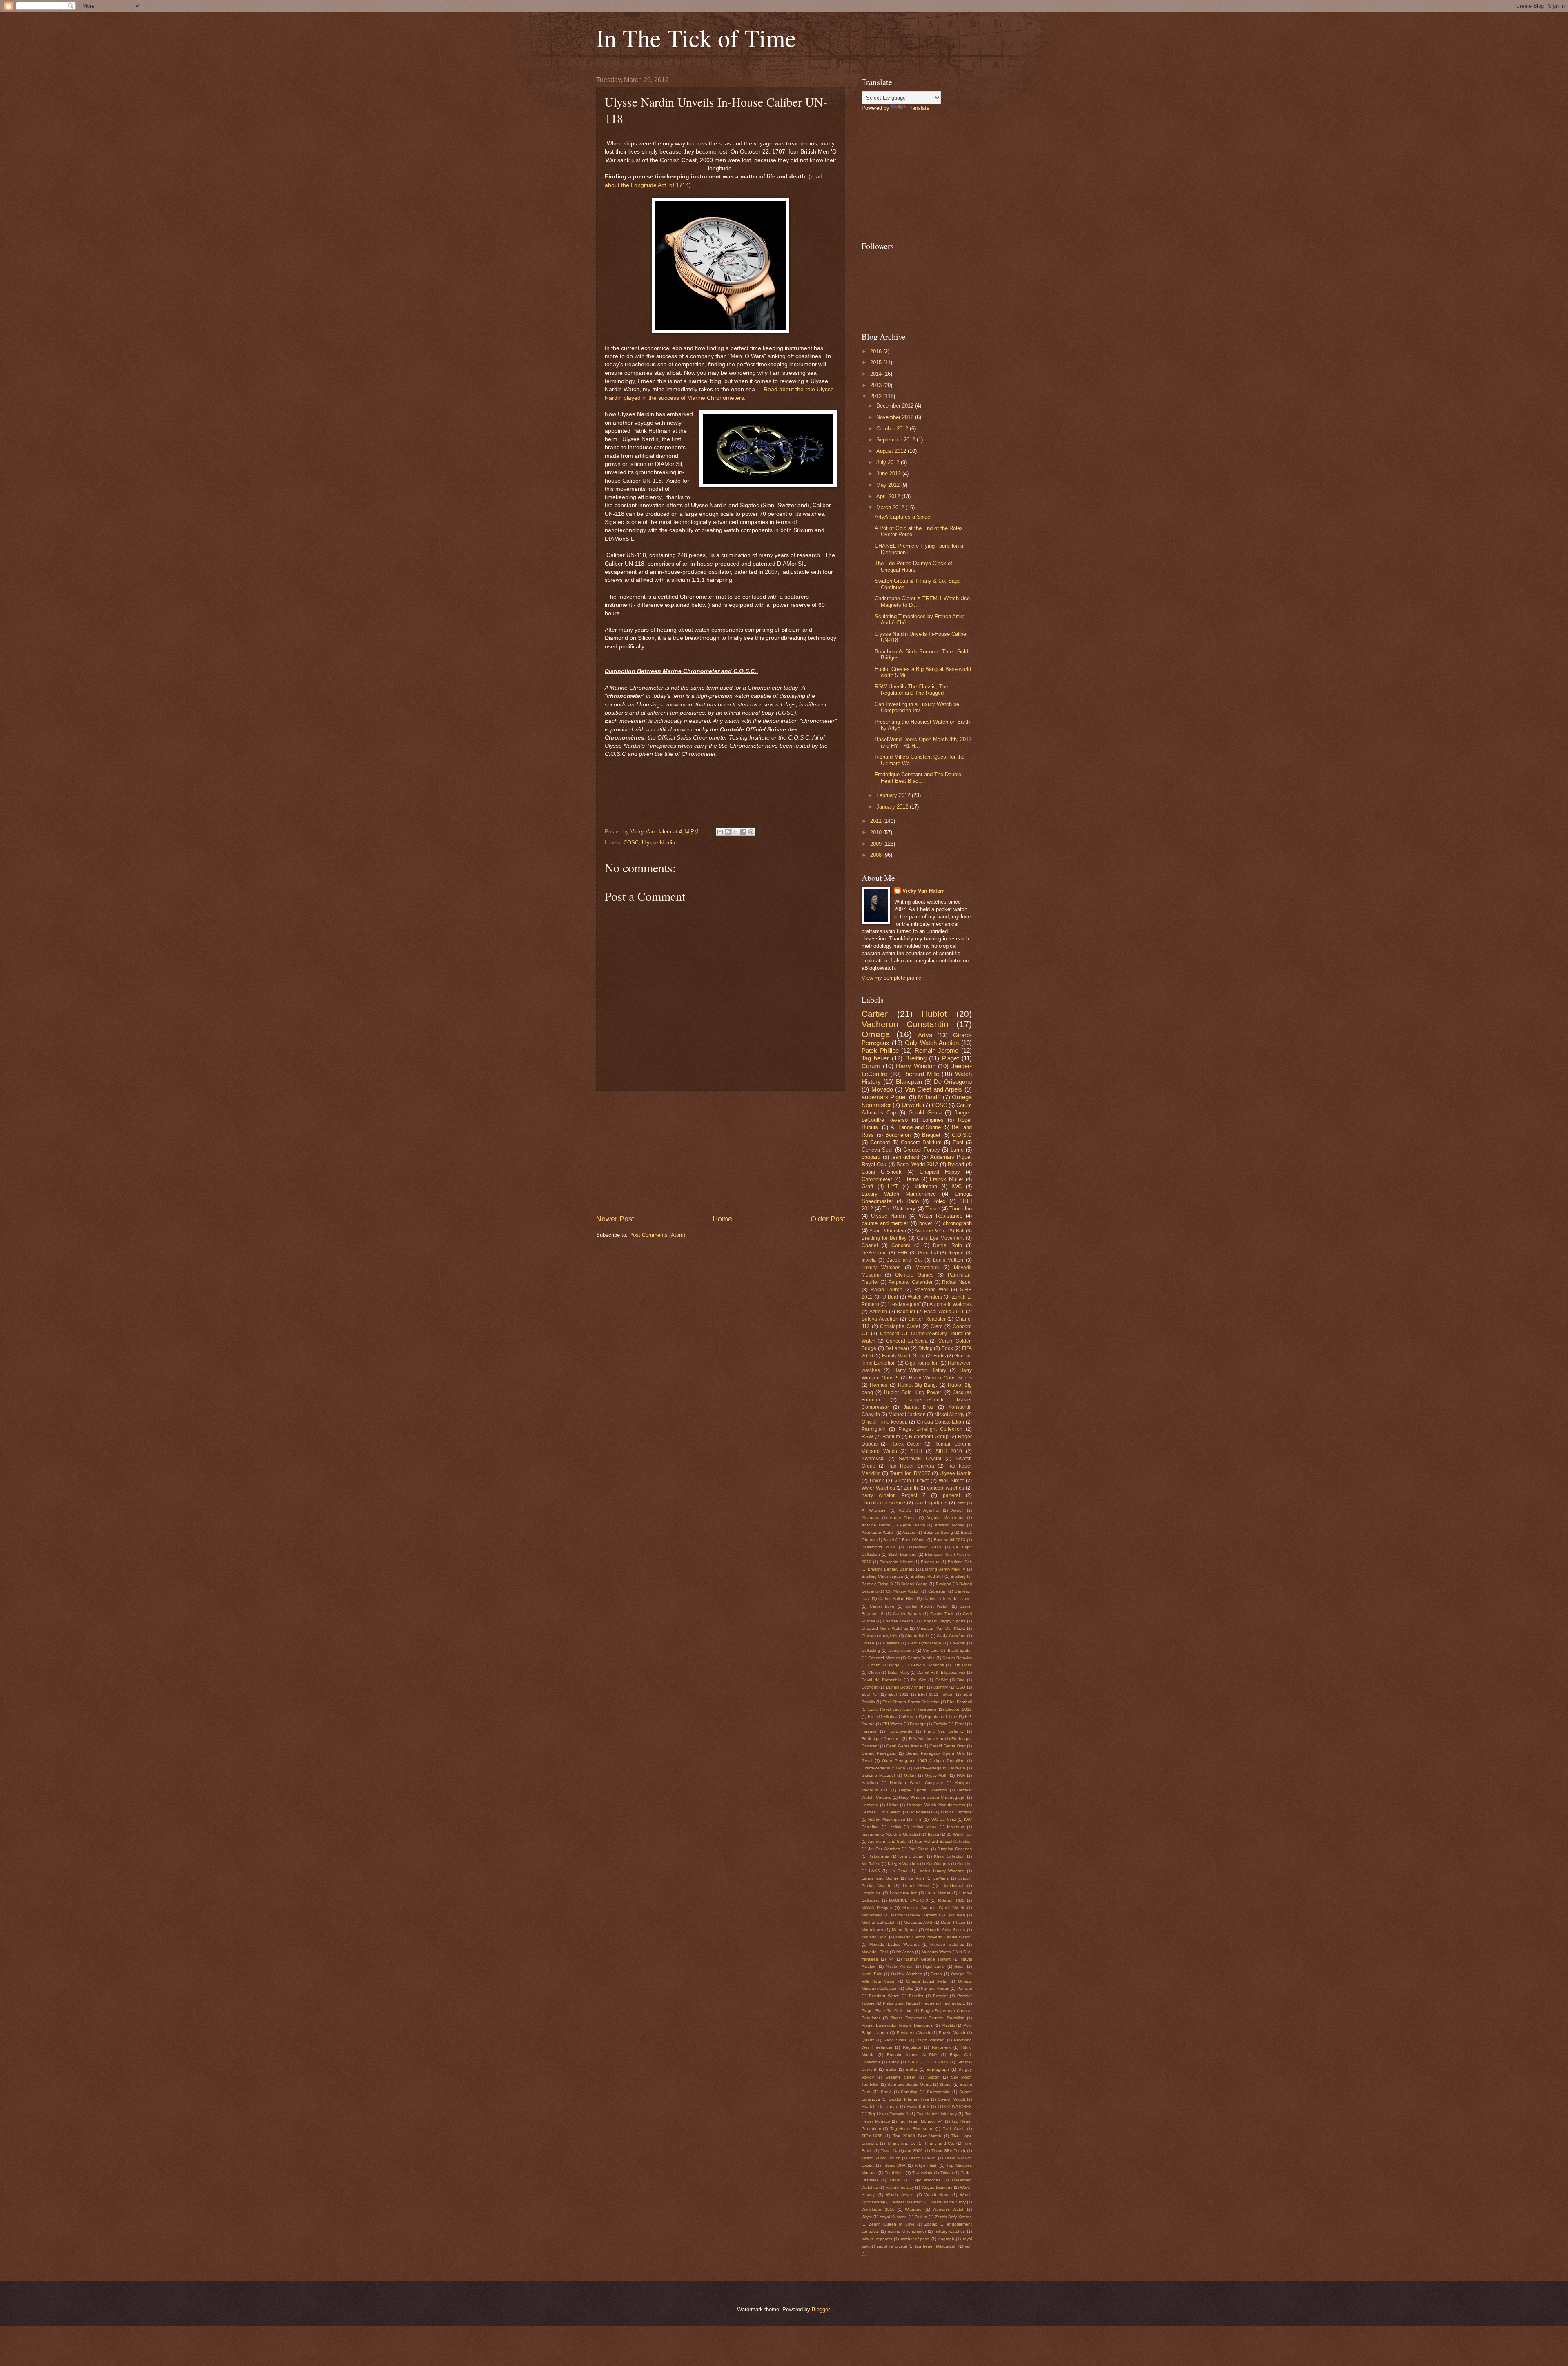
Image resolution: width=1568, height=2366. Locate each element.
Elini (872, 1717)
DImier (874, 1672)
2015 (877, 362)
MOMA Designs (877, 1908)
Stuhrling (909, 2092)
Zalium (921, 2217)
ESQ (961, 1687)
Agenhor (931, 1510)
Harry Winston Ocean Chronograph (932, 1797)
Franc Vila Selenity (944, 1731)
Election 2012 (959, 1709)
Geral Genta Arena (904, 1746)
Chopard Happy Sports (943, 1621)
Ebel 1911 (898, 1694)
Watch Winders (925, 1297)
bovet (926, 1223)
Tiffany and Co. (939, 2143)
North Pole (872, 1974)
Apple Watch (913, 1525)
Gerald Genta (925, 1113)
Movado (882, 1089)
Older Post (828, 1219)
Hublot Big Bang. (918, 1385)
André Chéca (903, 1518)
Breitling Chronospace (882, 1576)
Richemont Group (929, 1437)
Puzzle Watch (952, 2033)
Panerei (964, 1988)
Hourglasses (921, 1812)
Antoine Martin (876, 1525)
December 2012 (896, 406)
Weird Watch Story (948, 2202)
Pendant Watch (884, 1996)
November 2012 (896, 417)
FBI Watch (892, 1724)
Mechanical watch (879, 1922)
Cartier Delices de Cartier (948, 1598)
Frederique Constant (881, 1739)
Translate (918, 108)
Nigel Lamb (934, 1966)
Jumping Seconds (955, 1849)
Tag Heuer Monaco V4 (921, 2121)
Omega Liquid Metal (927, 1981)
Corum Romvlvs (957, 1658)
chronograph (957, 1223)
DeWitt (942, 1680)
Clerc (937, 1326)
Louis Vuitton (948, 1260)
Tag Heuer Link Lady (937, 2114)
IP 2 (918, 1819)
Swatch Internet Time (909, 2099)
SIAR (913, 2062)
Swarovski (873, 1459)
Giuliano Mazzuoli (879, 1775)
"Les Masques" (904, 1304)
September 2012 (896, 440)
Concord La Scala (907, 1341)
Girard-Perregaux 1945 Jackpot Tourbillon (923, 1761)
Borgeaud (930, 1562)
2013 (877, 385)
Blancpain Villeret (896, 1562)
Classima (891, 1643)
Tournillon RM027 (910, 1473)
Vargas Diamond (937, 2187)
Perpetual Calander (910, 1282)
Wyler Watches (878, 1488)
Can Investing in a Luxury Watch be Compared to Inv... (917, 707)
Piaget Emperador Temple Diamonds (897, 2025)
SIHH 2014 (937, 2062)
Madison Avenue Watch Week (933, 1908)
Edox (947, 1348)
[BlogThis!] (728, 832)
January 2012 (893, 807)
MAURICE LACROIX (909, 1900)
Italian (933, 1834)
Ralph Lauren (887, 1290)
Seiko (891, 2069)
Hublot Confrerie (956, 1812)
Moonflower (872, 1930)
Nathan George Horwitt (928, 1959)
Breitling (916, 1058)
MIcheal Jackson (907, 1415)
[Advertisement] (721, 1152)
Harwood (870, 1805)
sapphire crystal (892, 2246)
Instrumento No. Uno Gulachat (891, 1834)
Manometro (872, 1915)
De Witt (918, 1680)
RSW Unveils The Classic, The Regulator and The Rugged (911, 690)
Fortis (940, 1356)
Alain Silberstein (888, 1231)
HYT (893, 1186)
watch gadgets (931, 1503)
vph (968, 2246)
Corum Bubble (921, 1658)
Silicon (933, 2077)
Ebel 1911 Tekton (936, 1694)
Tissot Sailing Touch (881, 2158)
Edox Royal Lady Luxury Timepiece (902, 1709)
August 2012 (892, 451)
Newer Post (615, 1219)
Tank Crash (954, 2129)
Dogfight (870, 1687)
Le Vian (916, 1878)
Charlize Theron (898, 1621)
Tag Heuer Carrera (912, 1466)
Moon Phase (953, 1922)
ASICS (905, 1510)
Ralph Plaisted (930, 2040)
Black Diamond (902, 1554)
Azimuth (878, 1312)
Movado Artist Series (945, 1930)
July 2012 (889, 462)
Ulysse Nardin (658, 843)
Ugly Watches (927, 2180)
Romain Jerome (937, 1050)
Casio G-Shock (882, 1172)
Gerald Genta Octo (947, 1746)
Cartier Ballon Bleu (896, 1598)
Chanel (870, 1245)
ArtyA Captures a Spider (903, 517)
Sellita (911, 2069)
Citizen (868, 1643)
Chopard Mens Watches (885, 1628)
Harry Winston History (920, 1370)
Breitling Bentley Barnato (891, 1569)
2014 (877, 374)
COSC (631, 843)
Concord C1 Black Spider (947, 1650)
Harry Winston (916, 1066)
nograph (946, 2239)
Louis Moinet (938, 1893)
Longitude (871, 1893)
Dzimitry (941, 1687)
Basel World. (914, 1540)
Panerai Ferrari (935, 1988)
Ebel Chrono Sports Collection (911, 1702)
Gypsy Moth (937, 1775)
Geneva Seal (877, 1150)
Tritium (947, 2173)
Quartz (868, 2040)
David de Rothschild (882, 1680)
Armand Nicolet (950, 1525)
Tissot (933, 1209)
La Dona (899, 1871)
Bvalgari (943, 1584)
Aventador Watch (878, 1532)
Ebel (958, 1142)
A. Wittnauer (874, 1510)
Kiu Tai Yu (871, 1864)
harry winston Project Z (894, 1495)
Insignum (955, 1827)
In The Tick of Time (696, 38)
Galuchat (928, 1253)
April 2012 (889, 496)
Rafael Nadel (957, 1282)
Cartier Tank (942, 1614)
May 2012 (889, 485)
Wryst (867, 2217)
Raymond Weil (931, 1290)
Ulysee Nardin (956, 1473)
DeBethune (874, 1253)
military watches (950, 2231)
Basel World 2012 (917, 1164)
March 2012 (891, 507)
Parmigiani (874, 1429)
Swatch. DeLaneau (880, 2106)
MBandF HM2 (951, 1900)
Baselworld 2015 (924, 1547)
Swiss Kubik (918, 2106)
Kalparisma (879, 1856)
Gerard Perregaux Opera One (935, 1753)
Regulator (912, 2047)
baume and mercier (885, 1223)
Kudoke (964, 1864)
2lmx (961, 1503)
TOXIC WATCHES (955, 2106)
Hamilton (870, 1783)
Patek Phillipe (880, 1050)
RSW (867, 1437)
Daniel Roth (948, 1245)
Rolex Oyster (906, 1444)
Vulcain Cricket (911, 1481)
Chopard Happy (940, 1172)
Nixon (960, 1966)
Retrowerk (941, 2047)
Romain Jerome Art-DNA (912, 2055)
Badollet (906, 1312)
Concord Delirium (921, 1142)
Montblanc (927, 1268)
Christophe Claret (900, 1326)
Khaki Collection (949, 1856)
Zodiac (931, 2224)
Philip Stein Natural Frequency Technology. (924, 2003)
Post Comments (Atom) (657, 1235)
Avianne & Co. (931, 1231)
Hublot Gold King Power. (913, 1392)
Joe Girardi (919, 1849)
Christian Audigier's (879, 1636)
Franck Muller (946, 1179)
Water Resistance (941, 1216)
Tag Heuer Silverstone (912, 2129)
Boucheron (898, 1135)
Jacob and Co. (904, 1260)
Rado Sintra (895, 2040)
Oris (909, 1988)
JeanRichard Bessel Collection (943, 1841)
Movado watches (947, 1944)
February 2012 (894, 795)
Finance (869, 1731)
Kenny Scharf (912, 1856)
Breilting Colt (960, 1562)
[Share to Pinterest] (751, 832)
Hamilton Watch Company (916, 1783)
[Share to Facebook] (743, 832)
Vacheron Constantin (905, 1024)
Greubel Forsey (922, 1150)
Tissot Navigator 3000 (902, 2151)
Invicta (869, 1260)
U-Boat (890, 1297)
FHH (903, 1253)
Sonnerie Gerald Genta (910, 2084)
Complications (902, 1650)
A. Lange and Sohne (916, 1127)
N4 (891, 1959)
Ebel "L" (870, 1694)
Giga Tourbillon (922, 1363)
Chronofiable (917, 1636)
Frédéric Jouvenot (926, 1739)
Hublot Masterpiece (886, 1819)
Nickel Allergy (949, 1415)
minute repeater (877, 2239)
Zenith (911, 1488)
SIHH (916, 1451)
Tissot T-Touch (922, 2158)
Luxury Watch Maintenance (899, 1194)
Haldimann (925, 1186)
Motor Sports (904, 1930)
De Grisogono (953, 1082)
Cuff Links (962, 1665)
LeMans (941, 1878)
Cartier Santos (907, 1614)
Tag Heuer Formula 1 (888, 2114)
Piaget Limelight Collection (930, 1429)
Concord (880, 1142)
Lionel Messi (916, 1886)
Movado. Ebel (875, 1952)
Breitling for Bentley (884, 1238)
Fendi (960, 1724)
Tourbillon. (894, 2173)
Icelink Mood (924, 1827)
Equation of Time (941, 1717)
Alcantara (871, 1518)
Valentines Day (900, 2187)
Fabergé (918, 1724)
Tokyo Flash (926, 2165)
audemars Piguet (884, 1097)
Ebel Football (959, 1702)
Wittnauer (914, 2209)
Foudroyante (901, 1731)
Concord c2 (905, 1245)
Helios (893, 1805)
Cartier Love (882, 1606)
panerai (951, 1495)
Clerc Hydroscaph (924, 1643)
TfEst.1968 (872, 2136)
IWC (957, 1186)
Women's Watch (948, 2209)
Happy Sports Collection (923, 1790)
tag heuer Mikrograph (936, 2246)
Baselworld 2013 (950, 1540)
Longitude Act (903, 1893)
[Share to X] (735, 832)
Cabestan (937, 1591)
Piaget (950, 1058)
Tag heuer (875, 1058)
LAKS (874, 1871)
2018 (877, 351)
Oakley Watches (907, 1974)
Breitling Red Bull (927, 1576)
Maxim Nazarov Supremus (916, 1915)
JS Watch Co (959, 1834)
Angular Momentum (945, 1518)
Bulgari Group (914, 1584)
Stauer (945, 2084)
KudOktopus (938, 1864)
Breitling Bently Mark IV (944, 1569)
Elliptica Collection (900, 1717)
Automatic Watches (951, 1304)
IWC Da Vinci (943, 1819)
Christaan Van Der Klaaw (941, 1628)
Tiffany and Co (901, 2143)
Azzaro (909, 1532)
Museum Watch (936, 1952)
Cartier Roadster (927, 1319)
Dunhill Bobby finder (906, 1687)
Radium (891, 1437)
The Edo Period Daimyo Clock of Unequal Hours (913, 566)
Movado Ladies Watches (894, 1944)
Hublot (934, 1014)
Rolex (939, 1201)
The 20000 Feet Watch (917, 2136)
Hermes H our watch (881, 1812)
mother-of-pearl (915, 2239)
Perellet (916, 1996)
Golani (910, 1775)
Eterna (911, 1179)
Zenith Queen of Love (892, 2224)
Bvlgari (956, 1164)
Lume (957, 1150)
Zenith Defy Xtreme (953, 2217)
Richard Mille (921, 1074)
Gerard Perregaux (879, 1753)
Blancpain (909, 1082)
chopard (871, 1157)
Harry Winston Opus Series (940, 1378)
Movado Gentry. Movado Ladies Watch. (934, 1937)
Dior (961, 1680)
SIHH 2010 (949, 1451)
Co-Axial (958, 1643)
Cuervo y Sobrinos (926, 1665)
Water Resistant (908, 2202)
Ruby (894, 2062)
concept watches (946, 1488)
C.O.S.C (962, 1135)
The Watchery (899, 1209)
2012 (877, 396)
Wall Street (951, 1481)
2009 (877, 844)
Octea (936, 1974)
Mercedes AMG (918, 1922)
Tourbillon (961, 1209)
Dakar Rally (899, 1672)
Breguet (931, 1135)
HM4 (961, 1775)
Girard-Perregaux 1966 (883, 1768)
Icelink (895, 1827)
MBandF (929, 1097)
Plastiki (948, 2025)
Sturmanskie (939, 2092)
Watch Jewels (900, 2195)
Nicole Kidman (900, 1966)
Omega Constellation (940, 1422)
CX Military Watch (903, 1591)
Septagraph (938, 2069)
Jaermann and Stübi (887, 1841)
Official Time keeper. (884, 1422)
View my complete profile (891, 978)
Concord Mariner (884, 1658)
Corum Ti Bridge (884, 1665)
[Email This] (720, 832)
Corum (871, 1066)
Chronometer (877, 1179)
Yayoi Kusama (893, 2217)
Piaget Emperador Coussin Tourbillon (927, 2018)
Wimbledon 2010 (878, 2209)
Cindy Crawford (951, 1636)
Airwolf (958, 1510)
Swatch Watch (952, 2099)
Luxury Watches (881, 1268)
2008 (877, 855)
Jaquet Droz (919, 1407)
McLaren (957, 1915)
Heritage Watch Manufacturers (936, 1805)
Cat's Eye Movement (940, 1238)
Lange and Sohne (880, 1878)
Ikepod (956, 1253)
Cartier (875, 1014)
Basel (889, 1540)
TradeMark (922, 2173)
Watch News (937, 2195)
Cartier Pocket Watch (927, 1606)
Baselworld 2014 (879, 1547)
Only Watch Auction (932, 1043)
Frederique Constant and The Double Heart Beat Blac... (918, 778)
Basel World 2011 (944, 1312)
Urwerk (911, 1105)
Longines (933, 1120)
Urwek (877, 1481)
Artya (925, 1035)
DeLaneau (897, 1348)
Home (722, 1219)
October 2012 (893, 429)
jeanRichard (905, 1157)
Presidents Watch (914, 2033)
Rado (913, 1201)
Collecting (871, 1650)
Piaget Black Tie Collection (887, 2011)
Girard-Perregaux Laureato (939, 1768)
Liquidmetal (952, 1886)
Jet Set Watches (884, 1849)
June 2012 (889, 473)
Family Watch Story (903, 1356)
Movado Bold (874, 1937)
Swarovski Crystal (920, 1459)
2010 (877, 832)
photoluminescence (883, 1503)
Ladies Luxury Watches (941, 1871)
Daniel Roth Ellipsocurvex (941, 1672)
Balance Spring (938, 1532)
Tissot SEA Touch (948, 2151)
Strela (886, 2092)
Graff (868, 1186)
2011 (877, 821)
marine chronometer (907, 2231)
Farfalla (940, 1724)
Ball (960, 1231)
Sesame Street (900, 2077)
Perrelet (940, 1996)
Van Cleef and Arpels (934, 1089)
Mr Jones (905, 1952)
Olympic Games (914, 1275)
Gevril (867, 1761)
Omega (876, 1034)
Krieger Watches (903, 1864)
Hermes (879, 1385)
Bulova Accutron (880, 1319)
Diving (925, 1348)
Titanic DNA (894, 2165)
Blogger (821, 2309)
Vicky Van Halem (924, 891)
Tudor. (895, 2180)
